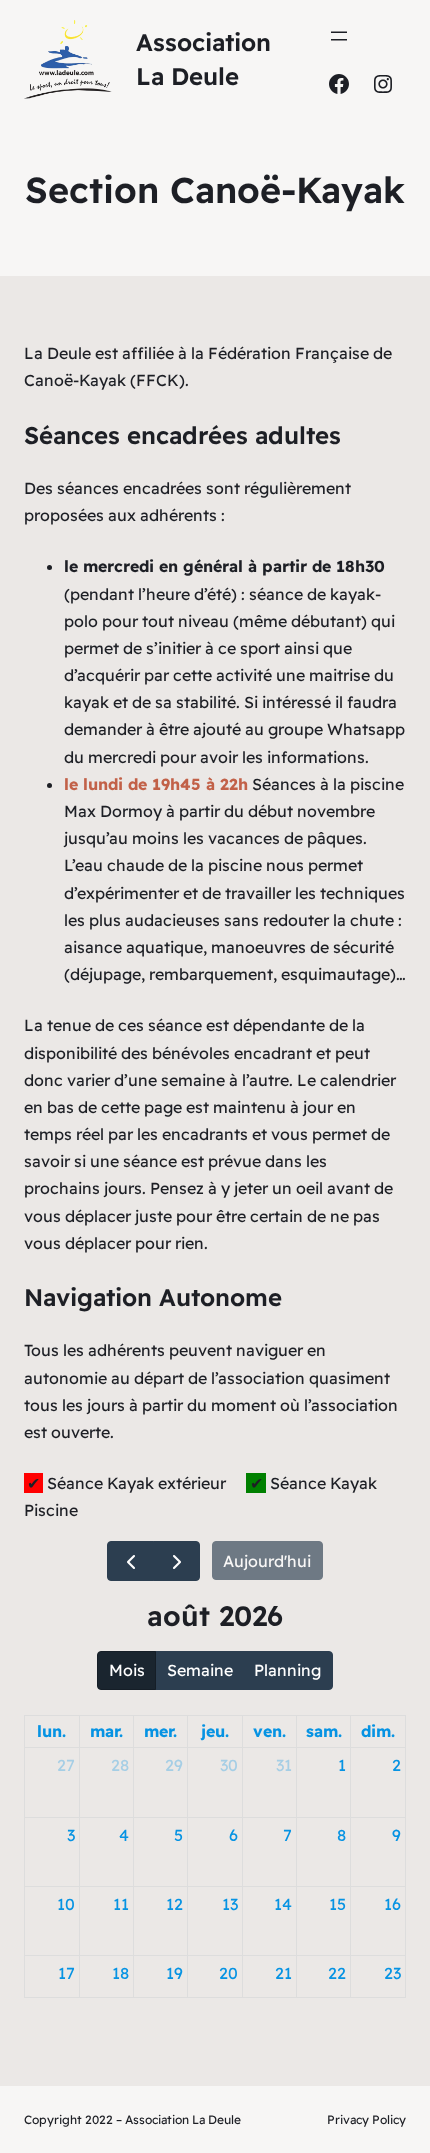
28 (120, 1765)
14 (283, 1904)
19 (174, 1973)
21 (283, 1973)
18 (120, 1973)
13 (230, 1904)
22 (337, 1973)
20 (228, 1973)
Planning (287, 1670)
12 (174, 1904)
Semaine (200, 1670)
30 (229, 1765)
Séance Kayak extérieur (134, 1483)
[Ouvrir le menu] (339, 36)
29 (174, 1765)
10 (66, 1904)
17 (66, 1973)
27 (66, 1765)
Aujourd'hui (267, 1561)
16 (392, 1904)
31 (284, 1765)
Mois (127, 1670)
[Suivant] (176, 1561)
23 (392, 1973)
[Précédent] (130, 1561)
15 (337, 1904)
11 (121, 1904)
